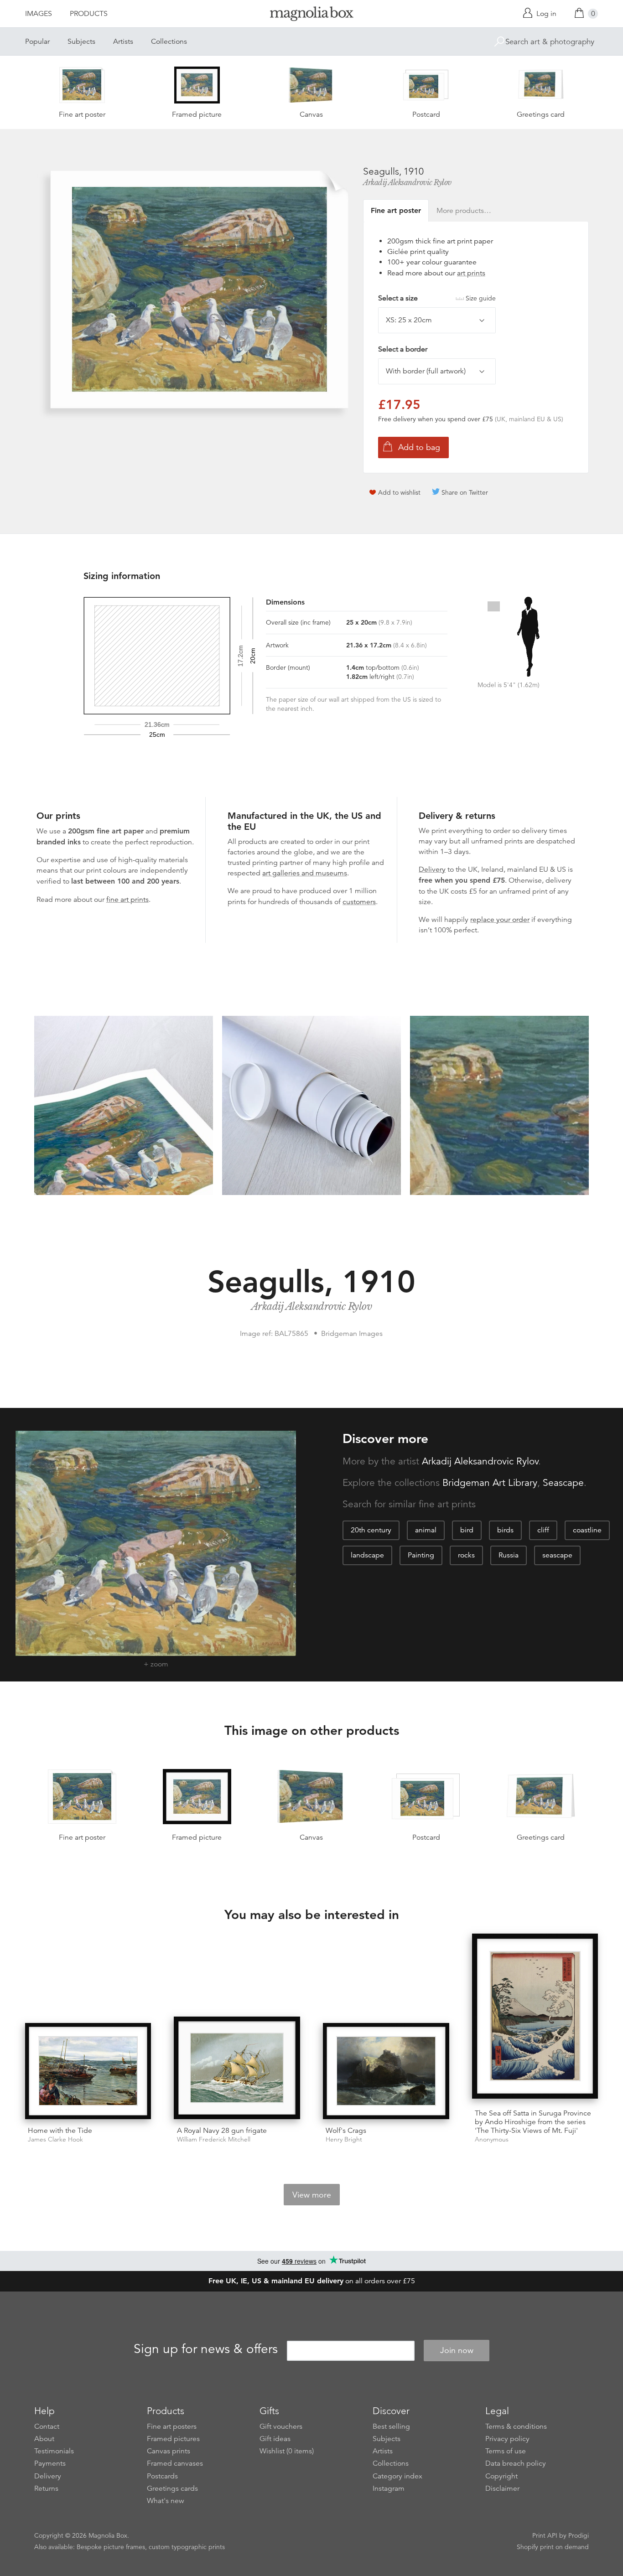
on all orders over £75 (312, 2281)
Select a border (403, 349)
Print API (545, 2535)
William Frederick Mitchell (214, 2139)
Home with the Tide (60, 2131)
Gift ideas (275, 2439)
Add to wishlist (399, 492)
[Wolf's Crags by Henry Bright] (386, 2071)
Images (39, 14)
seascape (557, 1555)
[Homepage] (311, 15)
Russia (509, 1555)
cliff (543, 1530)
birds (505, 1530)
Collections (169, 41)
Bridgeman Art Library (490, 1483)
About (44, 2439)
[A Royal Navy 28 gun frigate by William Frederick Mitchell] (237, 2068)
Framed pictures (173, 2439)
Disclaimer (502, 2488)
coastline (587, 1530)
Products (89, 14)
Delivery (432, 869)
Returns (46, 2488)
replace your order (500, 920)
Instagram (389, 2488)
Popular (37, 41)
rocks (466, 1555)
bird (467, 1530)
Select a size (437, 298)
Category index (397, 2476)
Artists (123, 41)
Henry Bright (344, 2139)
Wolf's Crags (346, 2131)
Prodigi (579, 2535)
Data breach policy (516, 2463)
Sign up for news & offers (206, 2349)
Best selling (391, 2426)
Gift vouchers (281, 2426)
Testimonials (54, 2451)
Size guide (481, 298)
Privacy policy (507, 2439)
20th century (371, 1530)
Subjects (81, 41)
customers (359, 902)
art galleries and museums (305, 873)
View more (312, 2195)
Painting (421, 1555)
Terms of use (506, 2451)
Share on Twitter (465, 492)
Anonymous (492, 2139)
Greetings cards (172, 2488)
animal (426, 1530)
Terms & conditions (516, 2426)
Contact (47, 2426)
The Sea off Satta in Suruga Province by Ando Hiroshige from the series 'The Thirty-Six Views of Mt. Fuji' (533, 2122)
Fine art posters (172, 2426)
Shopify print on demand (553, 2547)
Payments (50, 2463)
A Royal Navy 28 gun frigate (222, 2131)
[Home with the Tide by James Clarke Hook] (88, 2071)
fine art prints (127, 900)
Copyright (501, 2476)
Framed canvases (175, 2463)
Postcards (162, 2476)
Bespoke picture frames (111, 2547)
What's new (166, 2501)
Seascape (563, 1483)
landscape (367, 1555)
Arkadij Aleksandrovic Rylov (407, 182)
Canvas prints (169, 2451)
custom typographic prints (187, 2547)
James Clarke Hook (55, 2139)
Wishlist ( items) (287, 2451)
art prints (471, 273)
